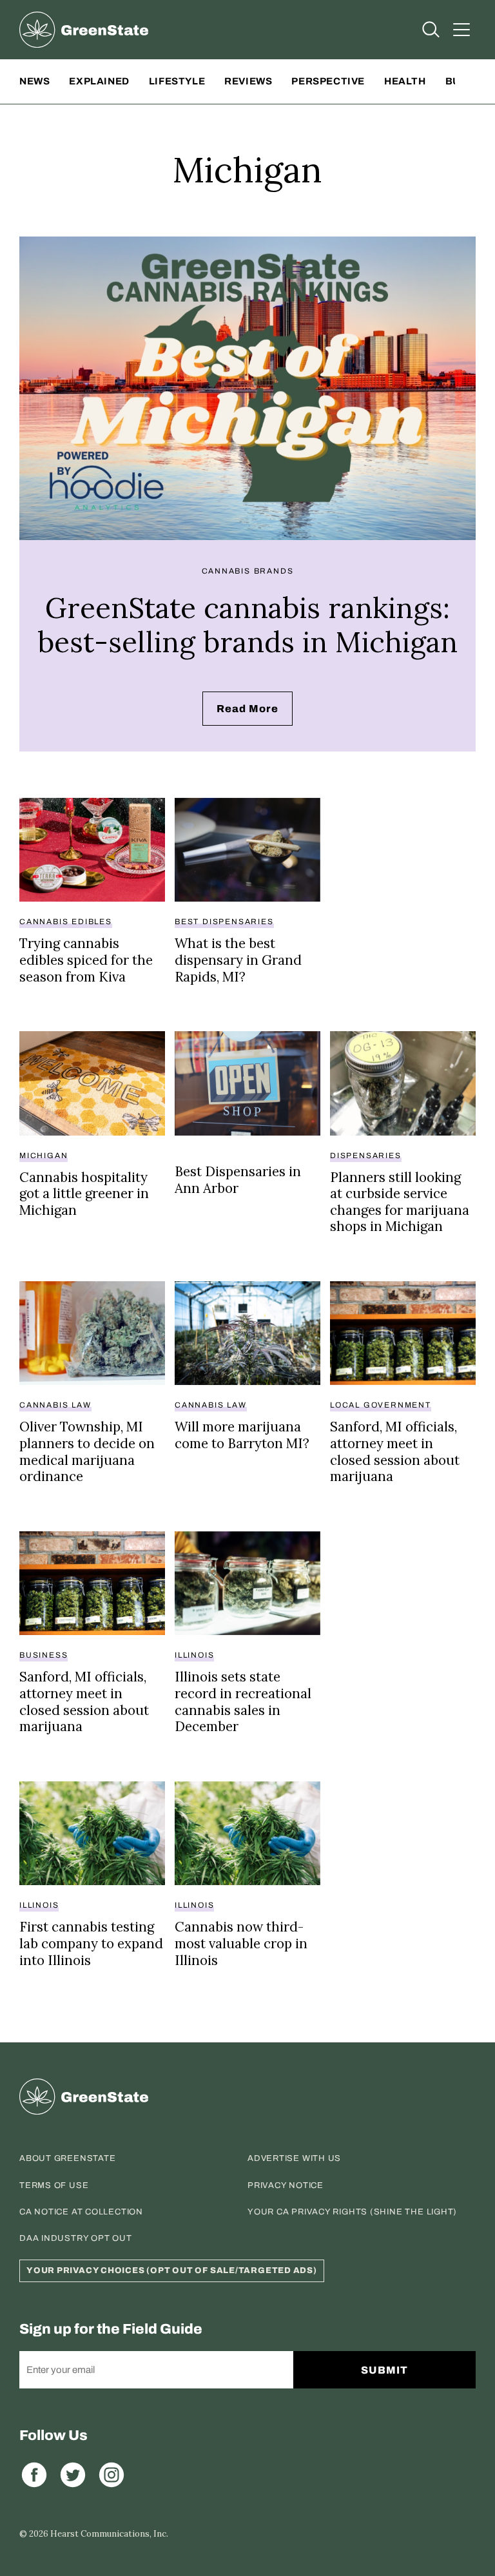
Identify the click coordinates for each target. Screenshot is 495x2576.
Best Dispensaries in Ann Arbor (238, 1180)
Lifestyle (177, 81)
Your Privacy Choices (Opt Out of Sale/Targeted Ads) (172, 2271)
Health (405, 81)
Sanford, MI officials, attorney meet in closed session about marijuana (395, 1451)
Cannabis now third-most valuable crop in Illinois (241, 1943)
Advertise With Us (294, 2158)
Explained (99, 81)
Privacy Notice (286, 2185)
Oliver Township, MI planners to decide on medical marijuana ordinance (87, 1451)
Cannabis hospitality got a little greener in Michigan (84, 1194)
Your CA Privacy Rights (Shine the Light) (352, 2212)
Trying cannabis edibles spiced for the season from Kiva (86, 960)
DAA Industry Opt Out (76, 2238)
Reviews (248, 81)
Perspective (328, 81)
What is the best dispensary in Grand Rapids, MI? (238, 960)
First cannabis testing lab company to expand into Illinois (91, 1943)
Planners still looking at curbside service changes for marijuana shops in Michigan (400, 1202)
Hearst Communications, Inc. (109, 2534)
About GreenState (67, 2158)
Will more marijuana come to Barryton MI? (242, 1435)
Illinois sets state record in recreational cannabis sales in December (243, 1701)
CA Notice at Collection (81, 2212)
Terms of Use (54, 2185)
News (34, 81)
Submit (384, 2370)
